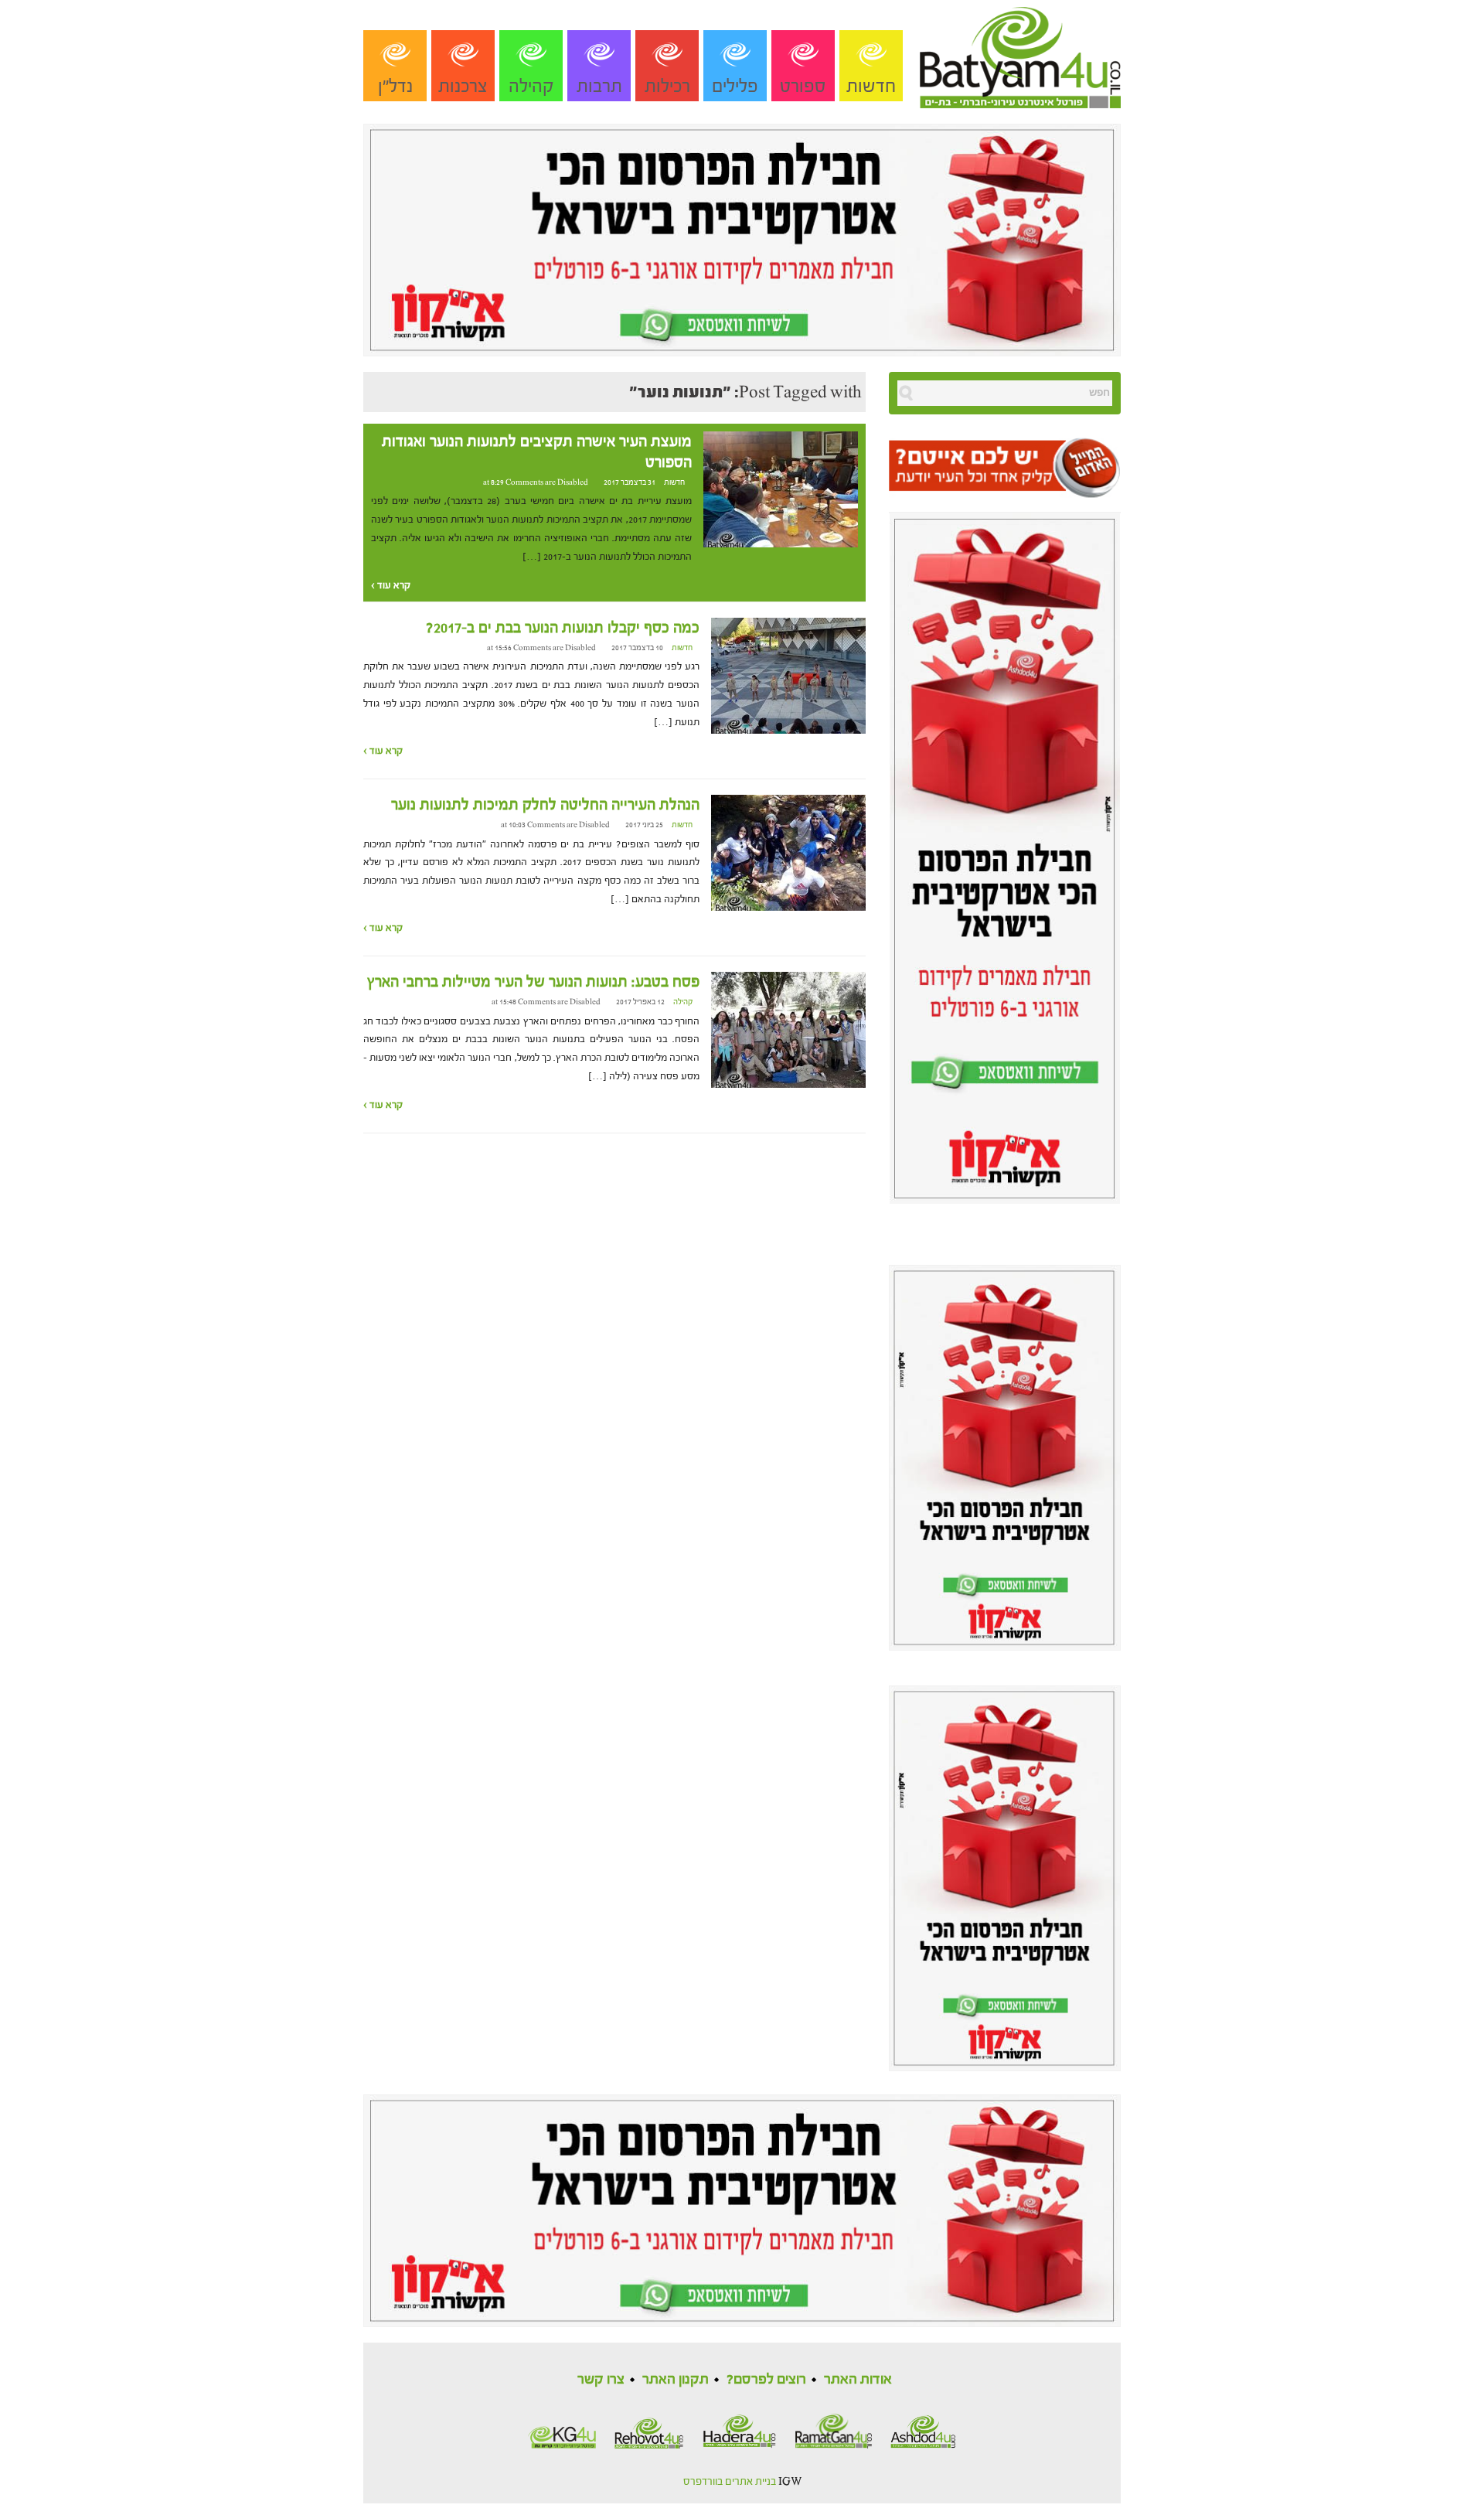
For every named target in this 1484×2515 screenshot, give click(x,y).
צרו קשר (601, 2379)
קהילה (531, 86)
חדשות (871, 86)
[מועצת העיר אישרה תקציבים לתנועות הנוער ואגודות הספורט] (781, 489)
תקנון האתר (676, 2379)
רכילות (667, 86)
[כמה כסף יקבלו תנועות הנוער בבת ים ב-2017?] (788, 675)
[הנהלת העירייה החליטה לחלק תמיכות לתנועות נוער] (788, 852)
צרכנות (463, 86)
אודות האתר (858, 2379)
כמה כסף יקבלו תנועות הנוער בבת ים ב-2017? (563, 628)
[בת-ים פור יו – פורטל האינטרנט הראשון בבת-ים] (1020, 53)
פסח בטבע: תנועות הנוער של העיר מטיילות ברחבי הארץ (533, 982)
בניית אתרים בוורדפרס (730, 2482)
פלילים (735, 86)
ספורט (803, 86)
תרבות (599, 86)
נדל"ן (395, 86)
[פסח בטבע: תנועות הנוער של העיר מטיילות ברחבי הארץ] (788, 1029)
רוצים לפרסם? (766, 2379)
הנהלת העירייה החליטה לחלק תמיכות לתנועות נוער (545, 805)
